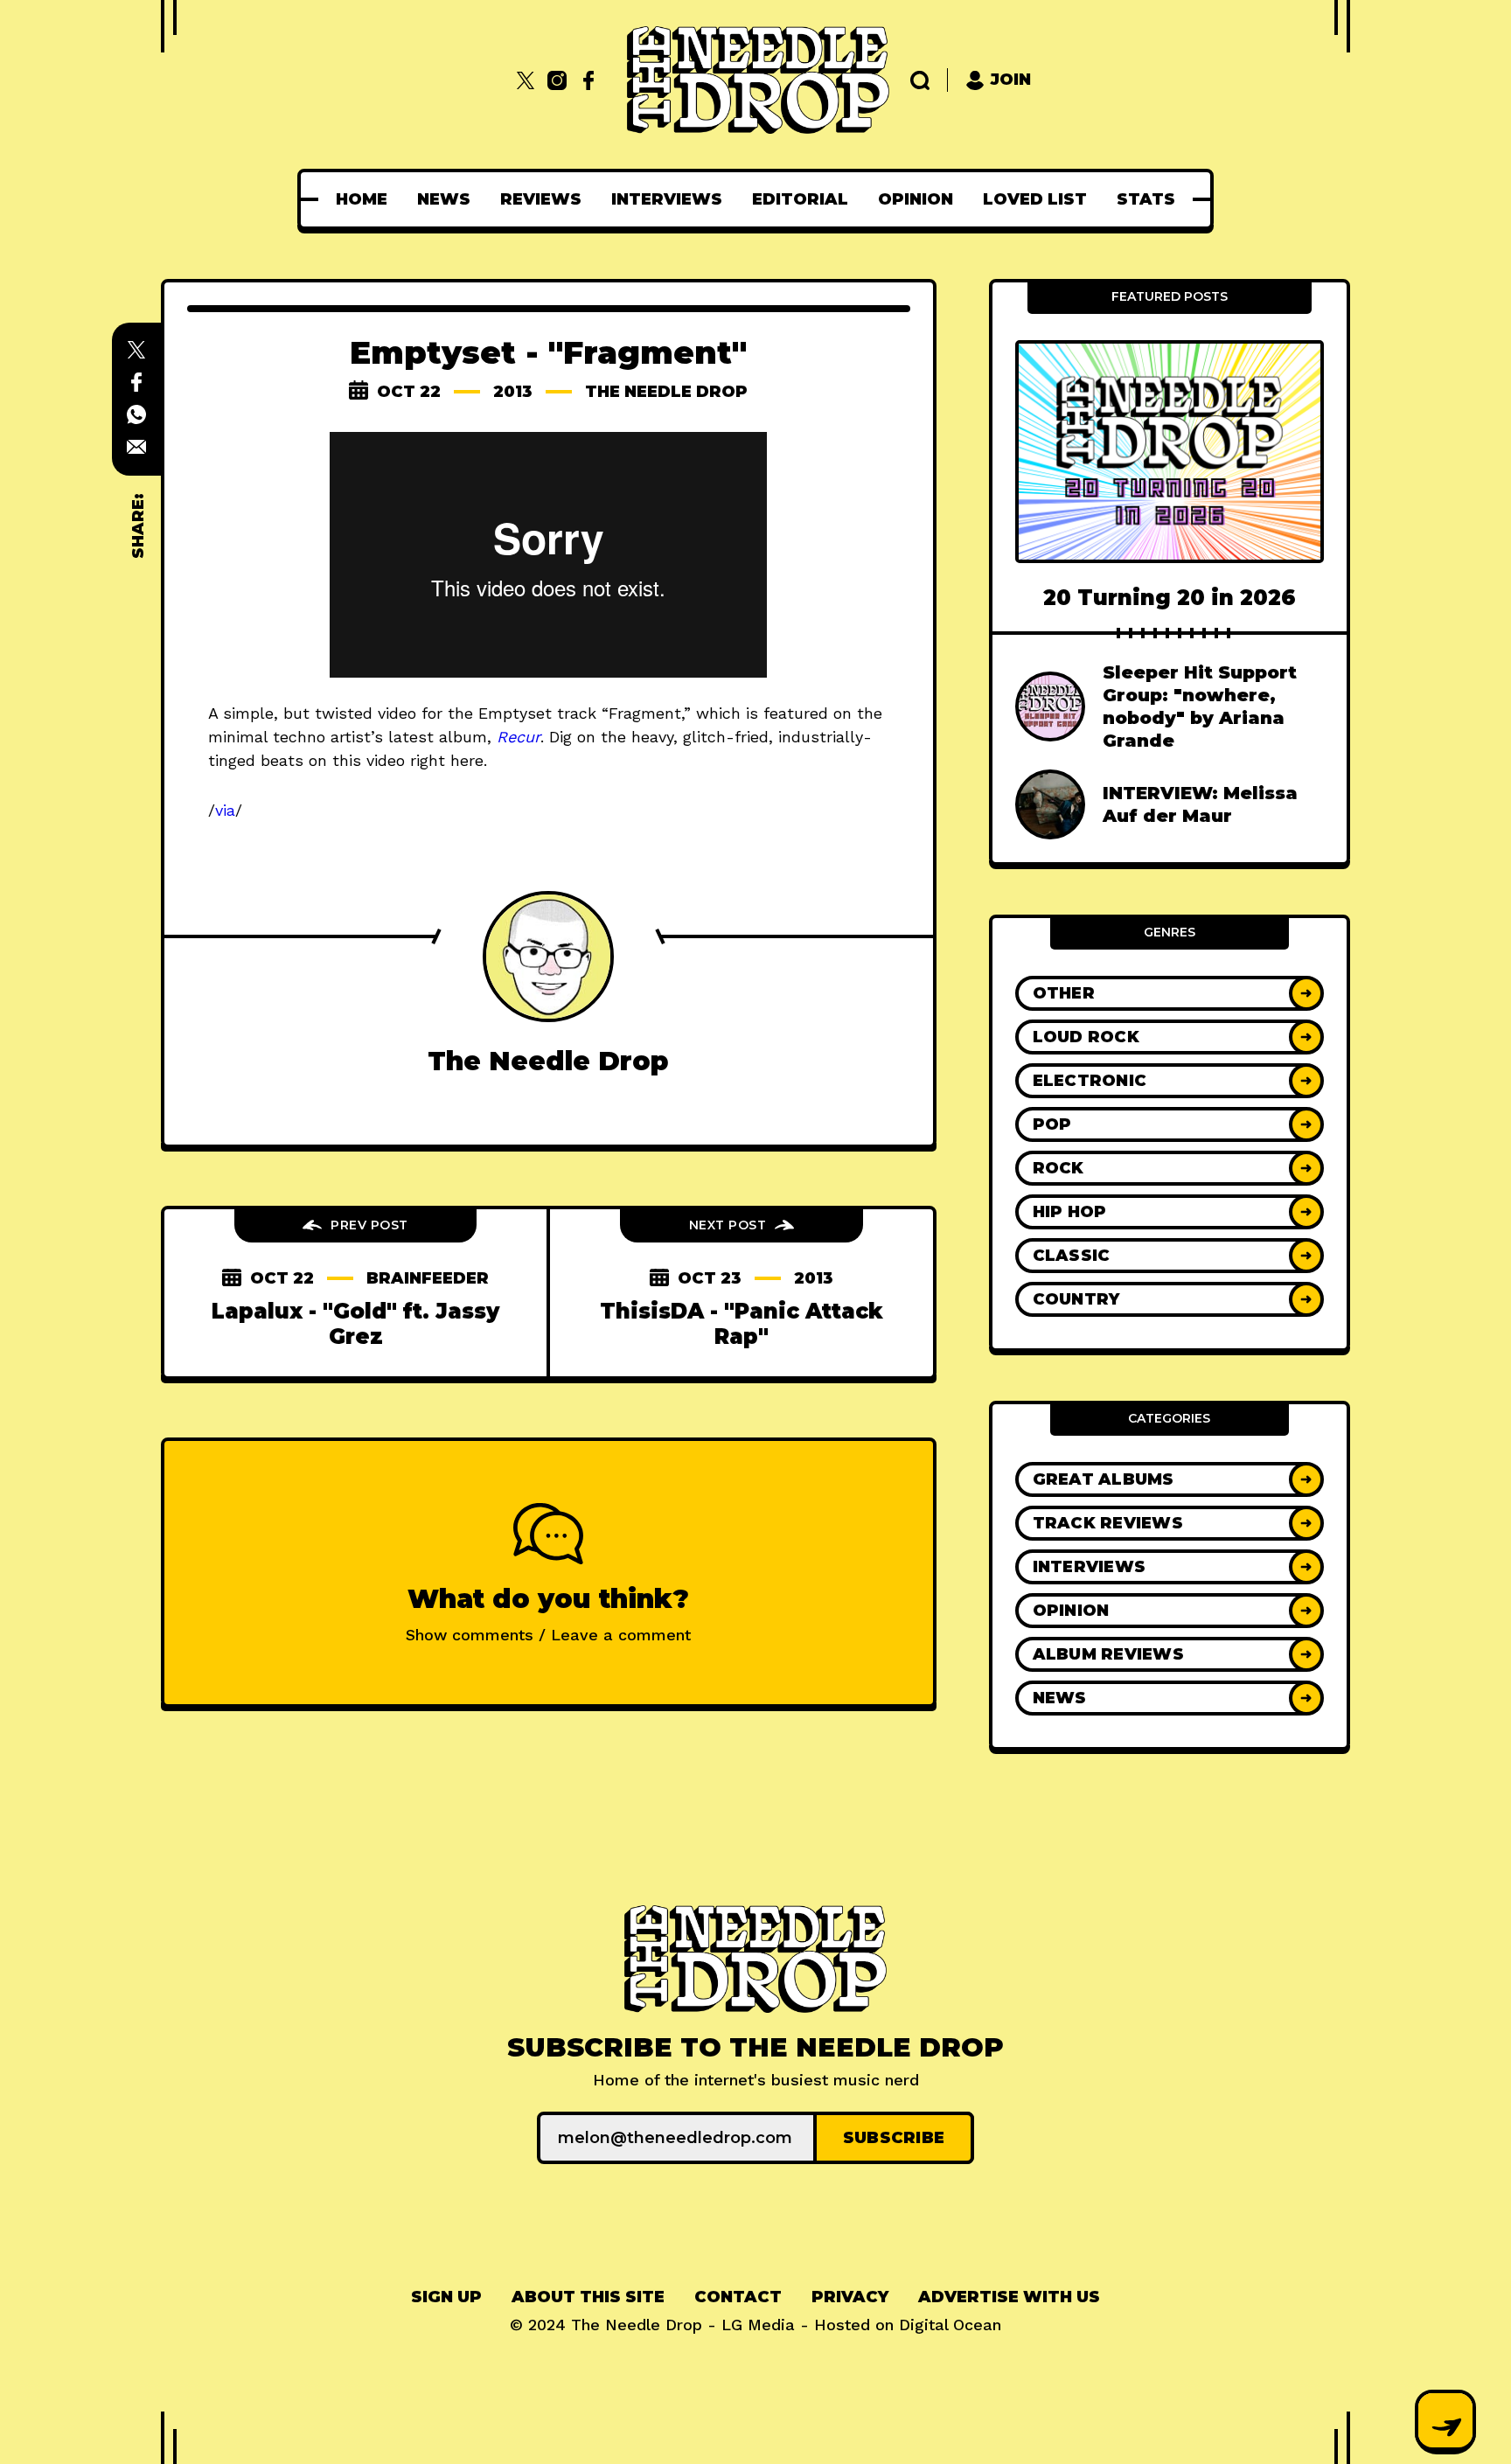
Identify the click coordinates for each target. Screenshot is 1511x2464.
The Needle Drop (666, 392)
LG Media (758, 2325)
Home (362, 199)
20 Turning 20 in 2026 (1170, 598)
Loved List (1035, 199)
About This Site (588, 2297)
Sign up (446, 2297)
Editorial (800, 199)
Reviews (541, 199)
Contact (738, 2297)
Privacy (850, 2297)
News (444, 199)
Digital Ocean (950, 2325)
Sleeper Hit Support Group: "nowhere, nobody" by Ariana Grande (1200, 706)
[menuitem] (362, 199)
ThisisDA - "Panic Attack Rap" (742, 1324)
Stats (1146, 199)
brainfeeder (428, 1278)
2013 (513, 392)
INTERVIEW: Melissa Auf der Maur (1200, 804)
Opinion (916, 199)
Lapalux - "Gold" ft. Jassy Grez (355, 1324)
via (225, 810)
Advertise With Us (1009, 2297)
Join (1011, 80)
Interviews (667, 199)
